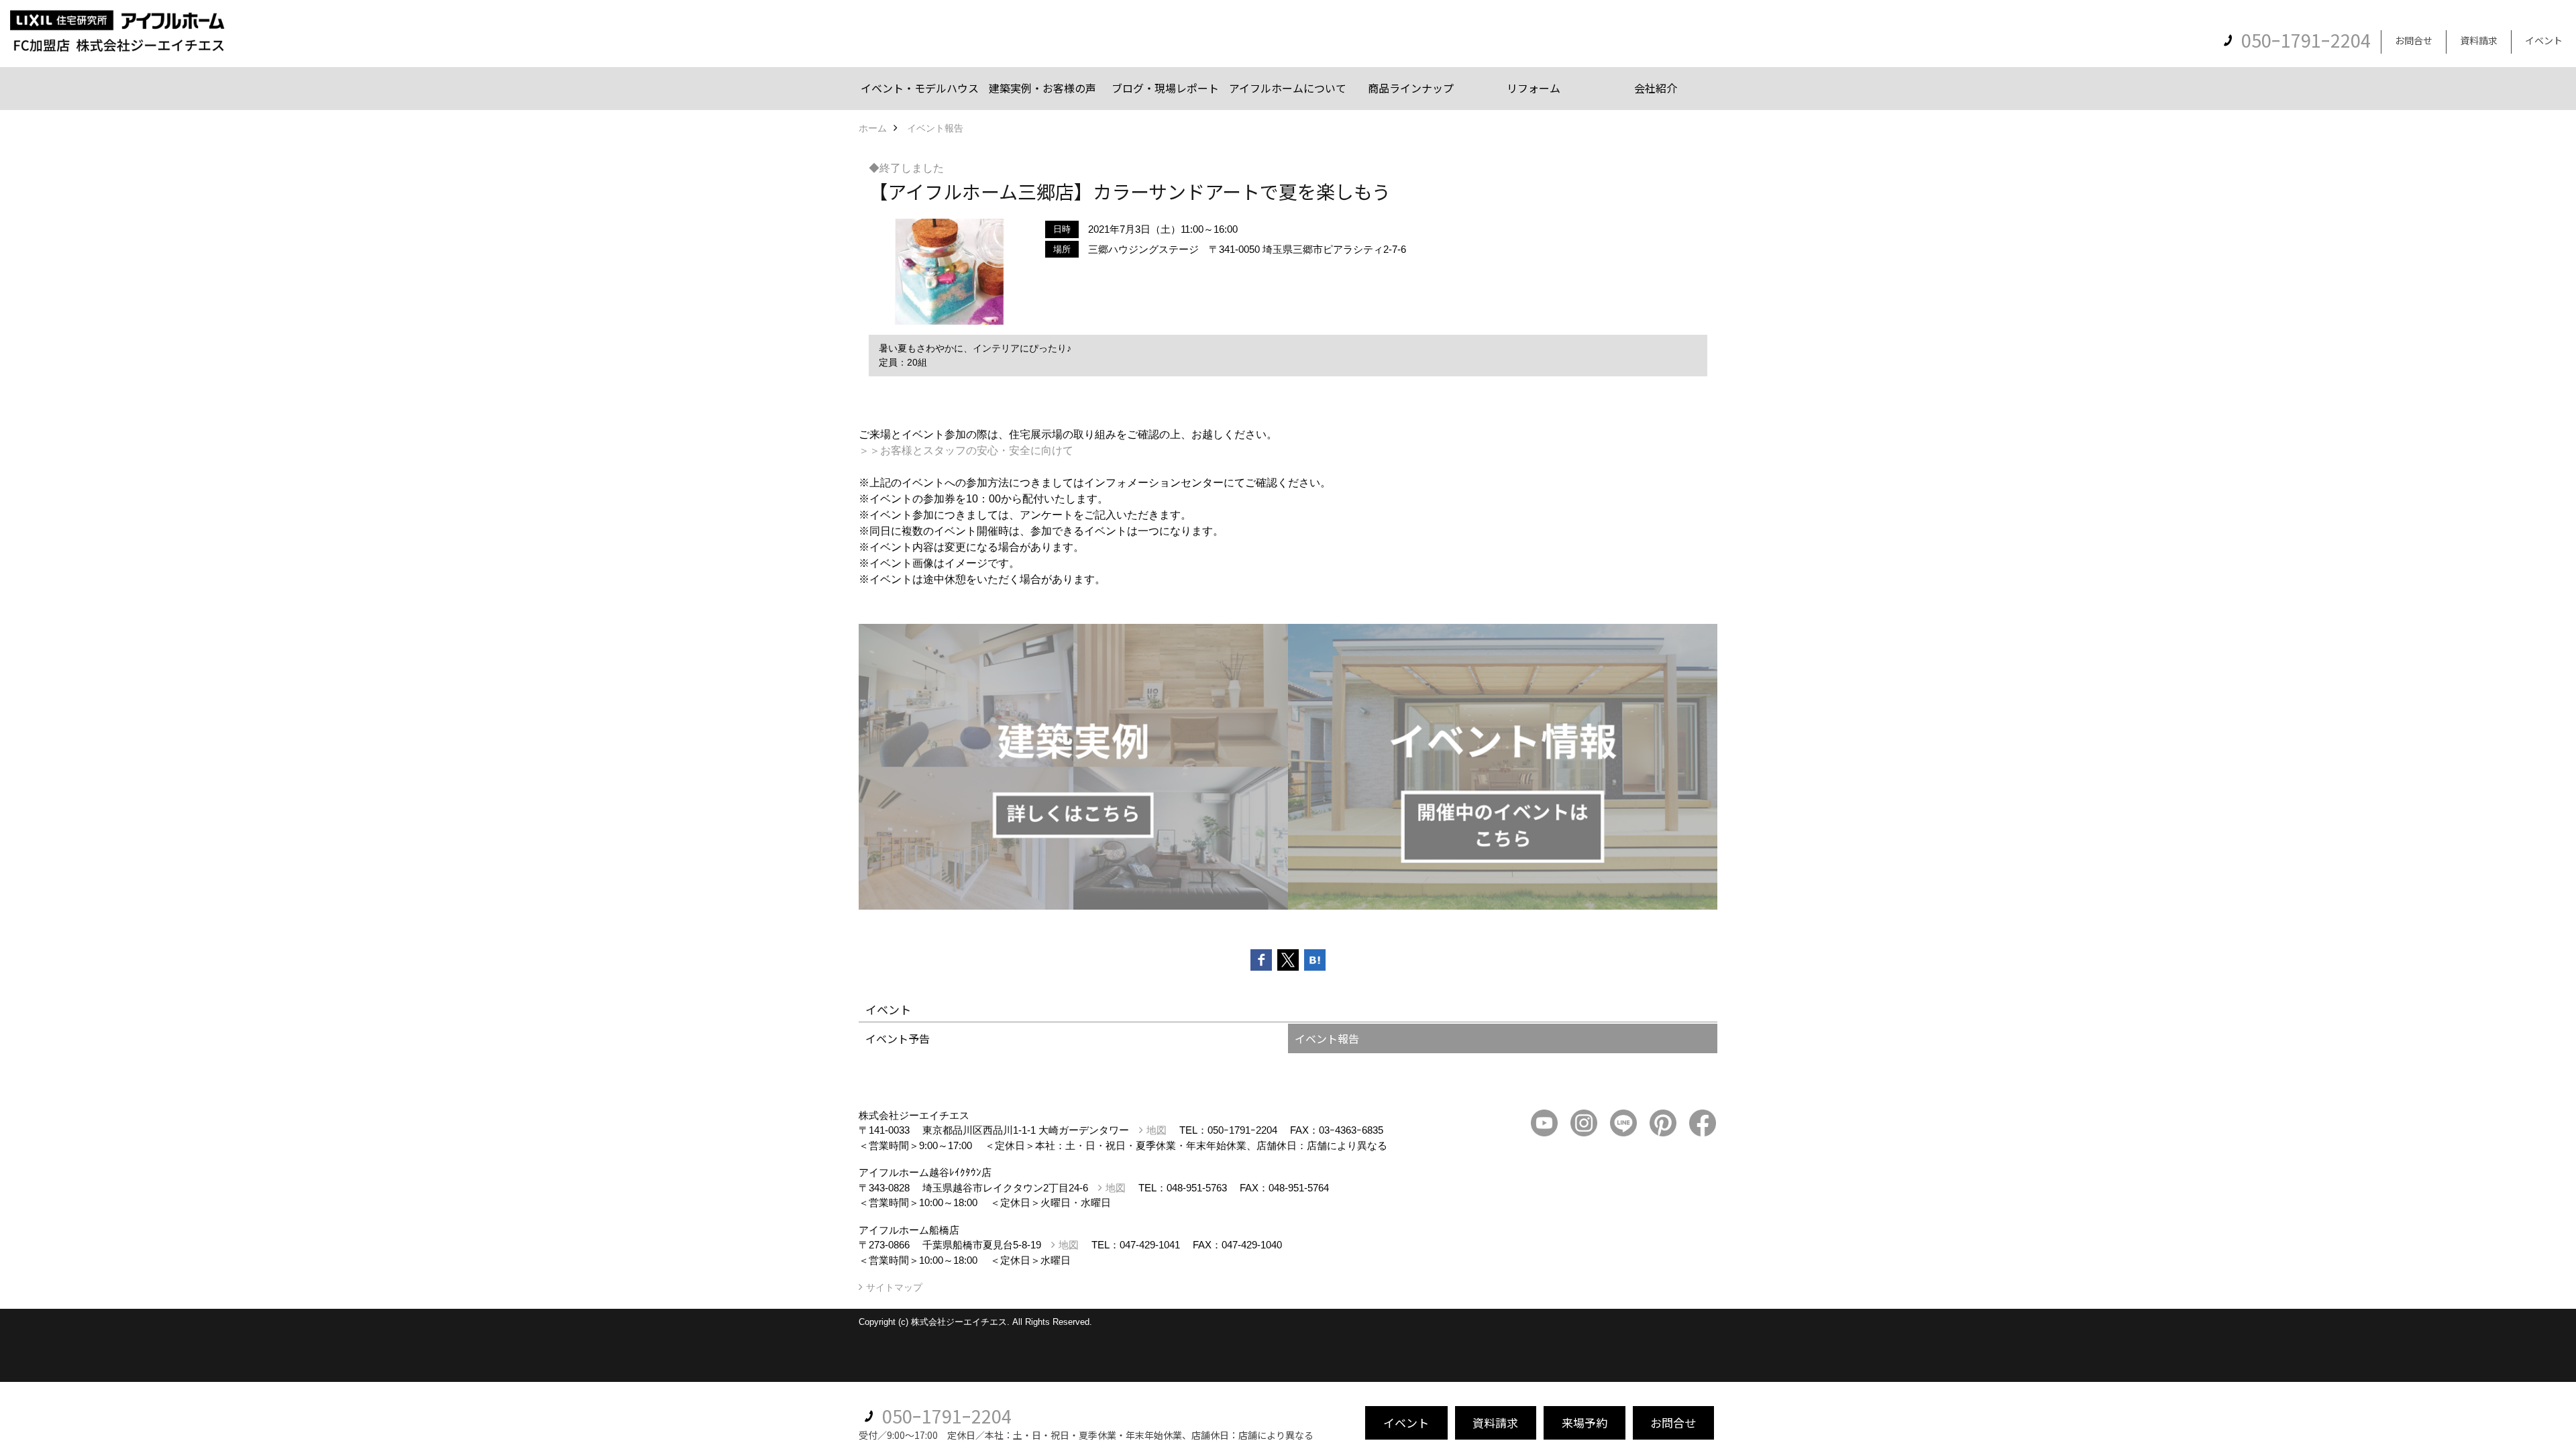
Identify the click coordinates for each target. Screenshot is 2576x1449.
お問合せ (2414, 40)
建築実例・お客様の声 (1042, 88)
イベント (2544, 40)
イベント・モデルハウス (920, 88)
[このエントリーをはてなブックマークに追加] (1315, 960)
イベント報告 (1327, 1038)
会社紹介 (1656, 88)
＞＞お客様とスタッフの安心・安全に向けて (966, 450)
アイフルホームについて (1288, 88)
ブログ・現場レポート (1165, 88)
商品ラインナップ (1411, 88)
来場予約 (1585, 1423)
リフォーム (1534, 88)
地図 (1157, 1130)
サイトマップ (894, 1287)
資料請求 (2479, 40)
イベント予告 (898, 1038)
